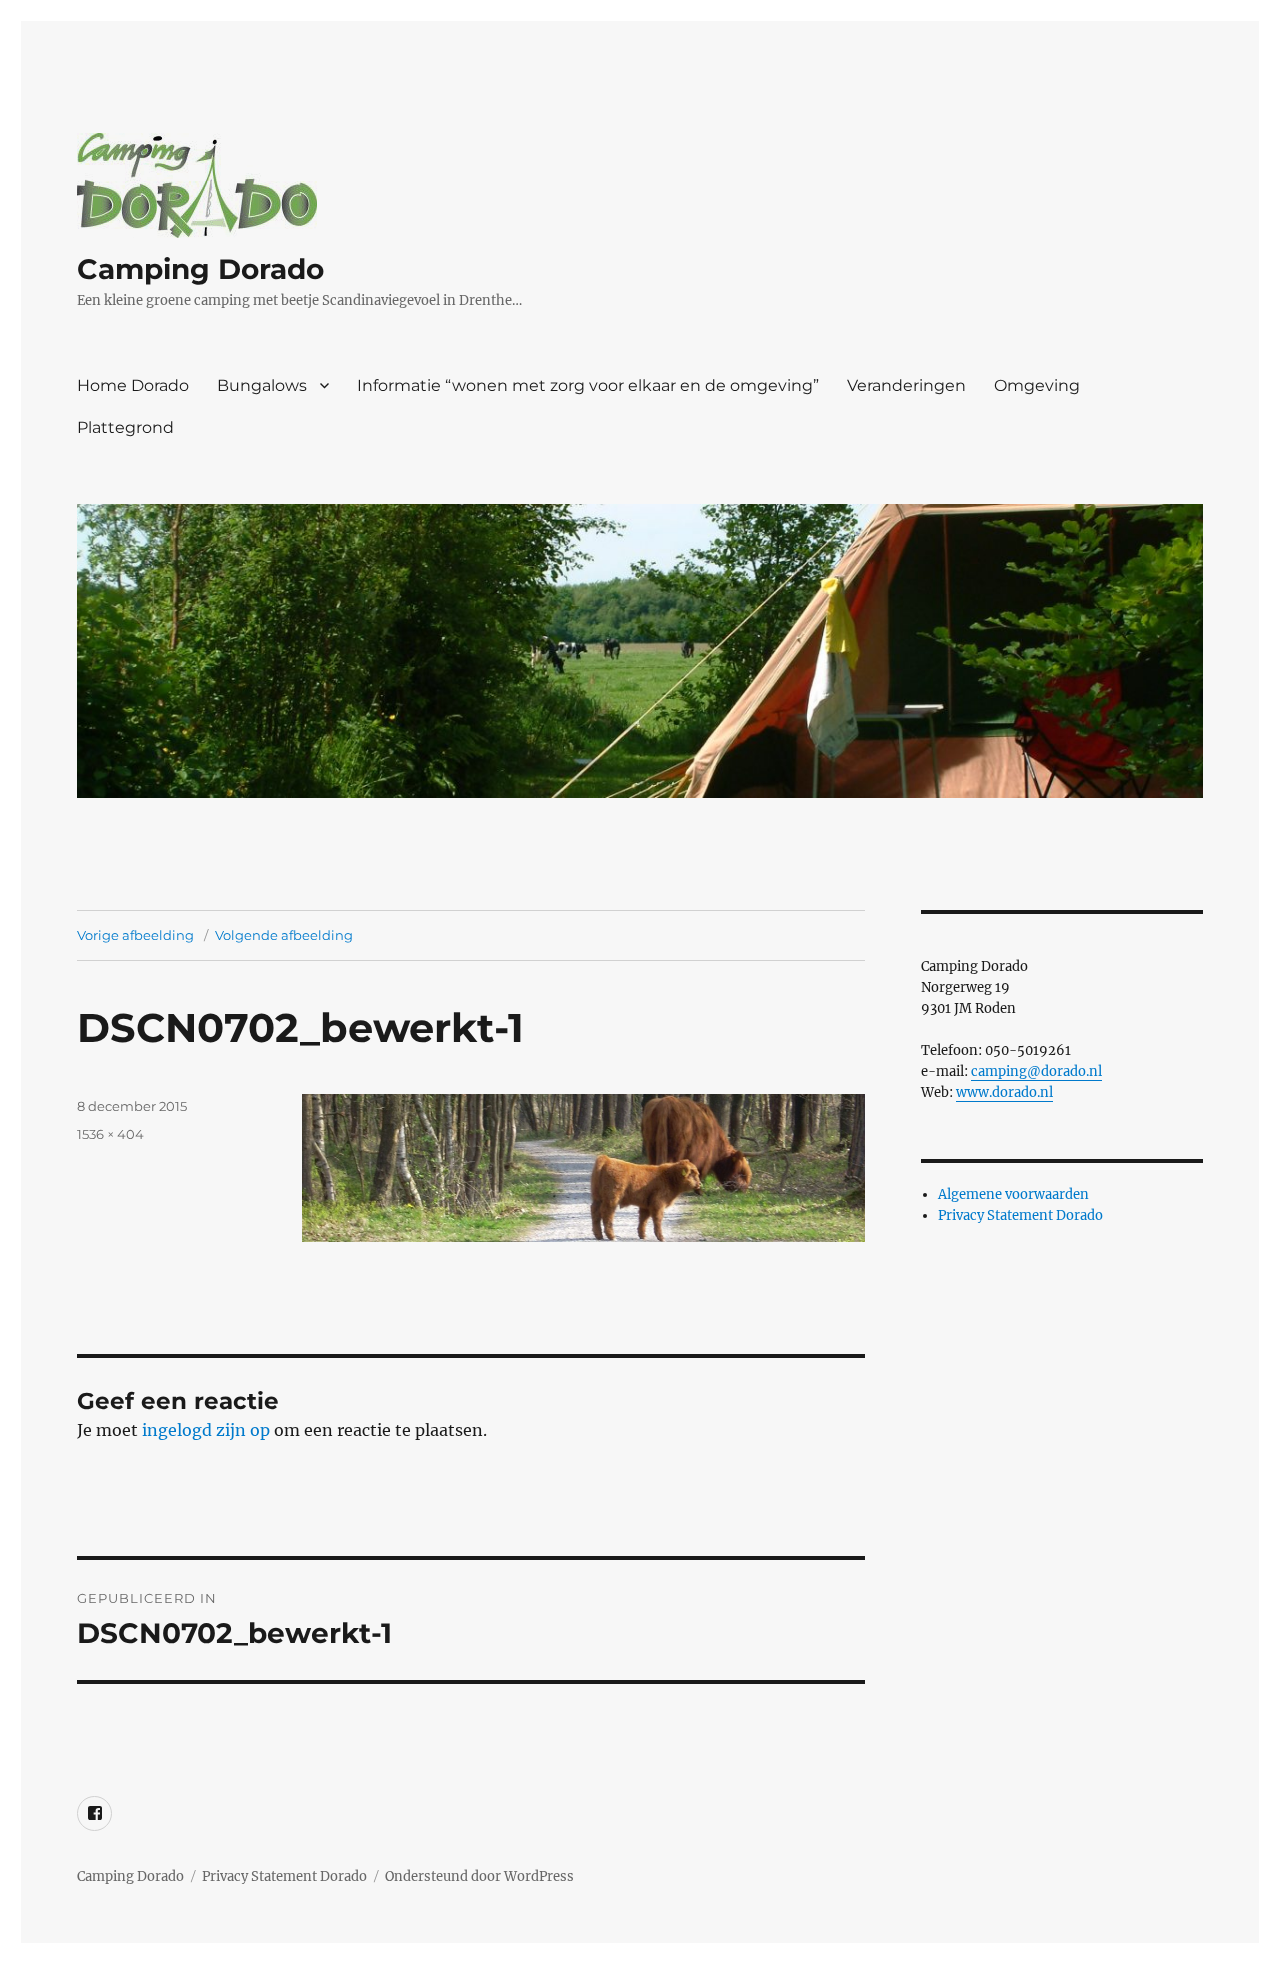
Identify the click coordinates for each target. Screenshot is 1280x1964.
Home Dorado (133, 385)
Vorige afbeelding (135, 935)
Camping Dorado (200, 269)
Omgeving (1037, 385)
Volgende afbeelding (284, 935)
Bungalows (262, 385)
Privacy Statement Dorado (1020, 1215)
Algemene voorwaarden (1013, 1194)
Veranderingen (906, 385)
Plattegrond (125, 427)
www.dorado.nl (1004, 1092)
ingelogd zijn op (206, 1430)
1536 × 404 (110, 1134)
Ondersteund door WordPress (479, 1876)
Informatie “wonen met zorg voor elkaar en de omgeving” (588, 385)
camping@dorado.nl (1036, 1071)
